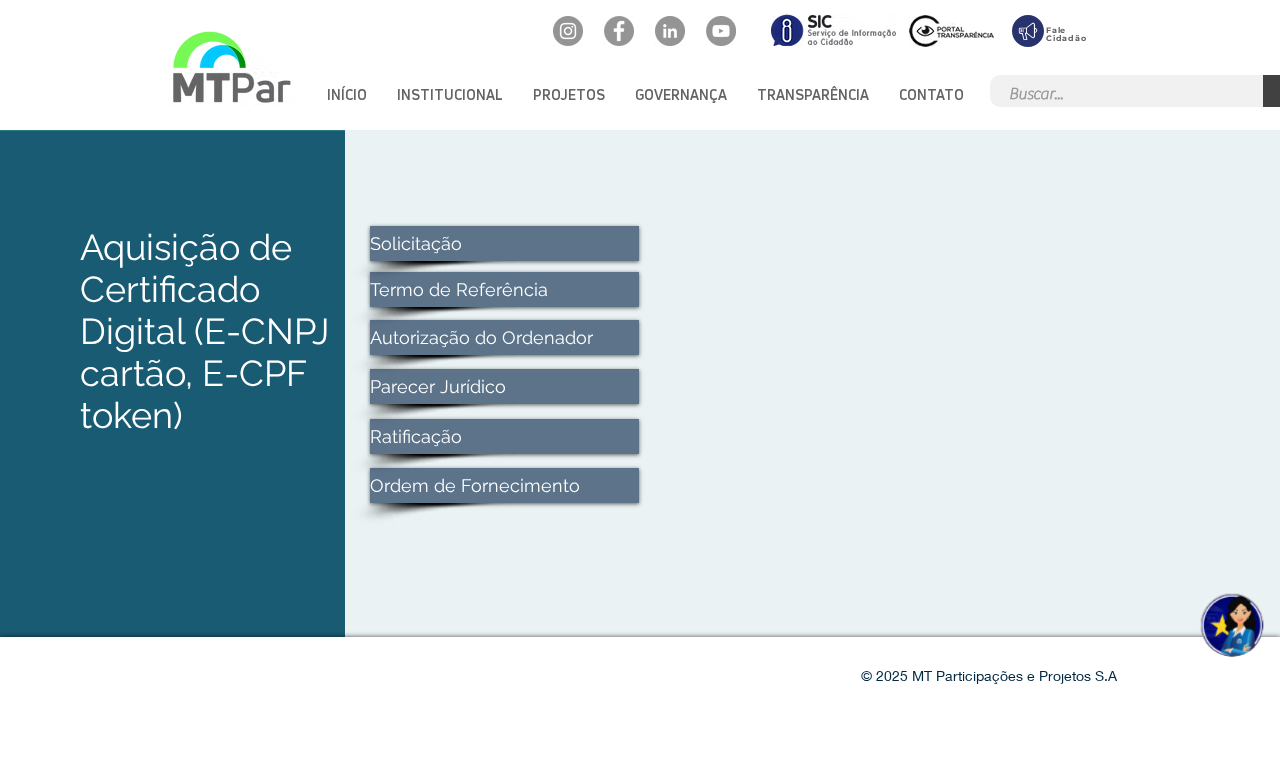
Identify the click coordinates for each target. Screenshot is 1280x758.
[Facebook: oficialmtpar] (619, 31)
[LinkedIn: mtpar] (670, 31)
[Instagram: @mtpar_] (568, 31)
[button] (450, 94)
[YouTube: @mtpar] (721, 31)
